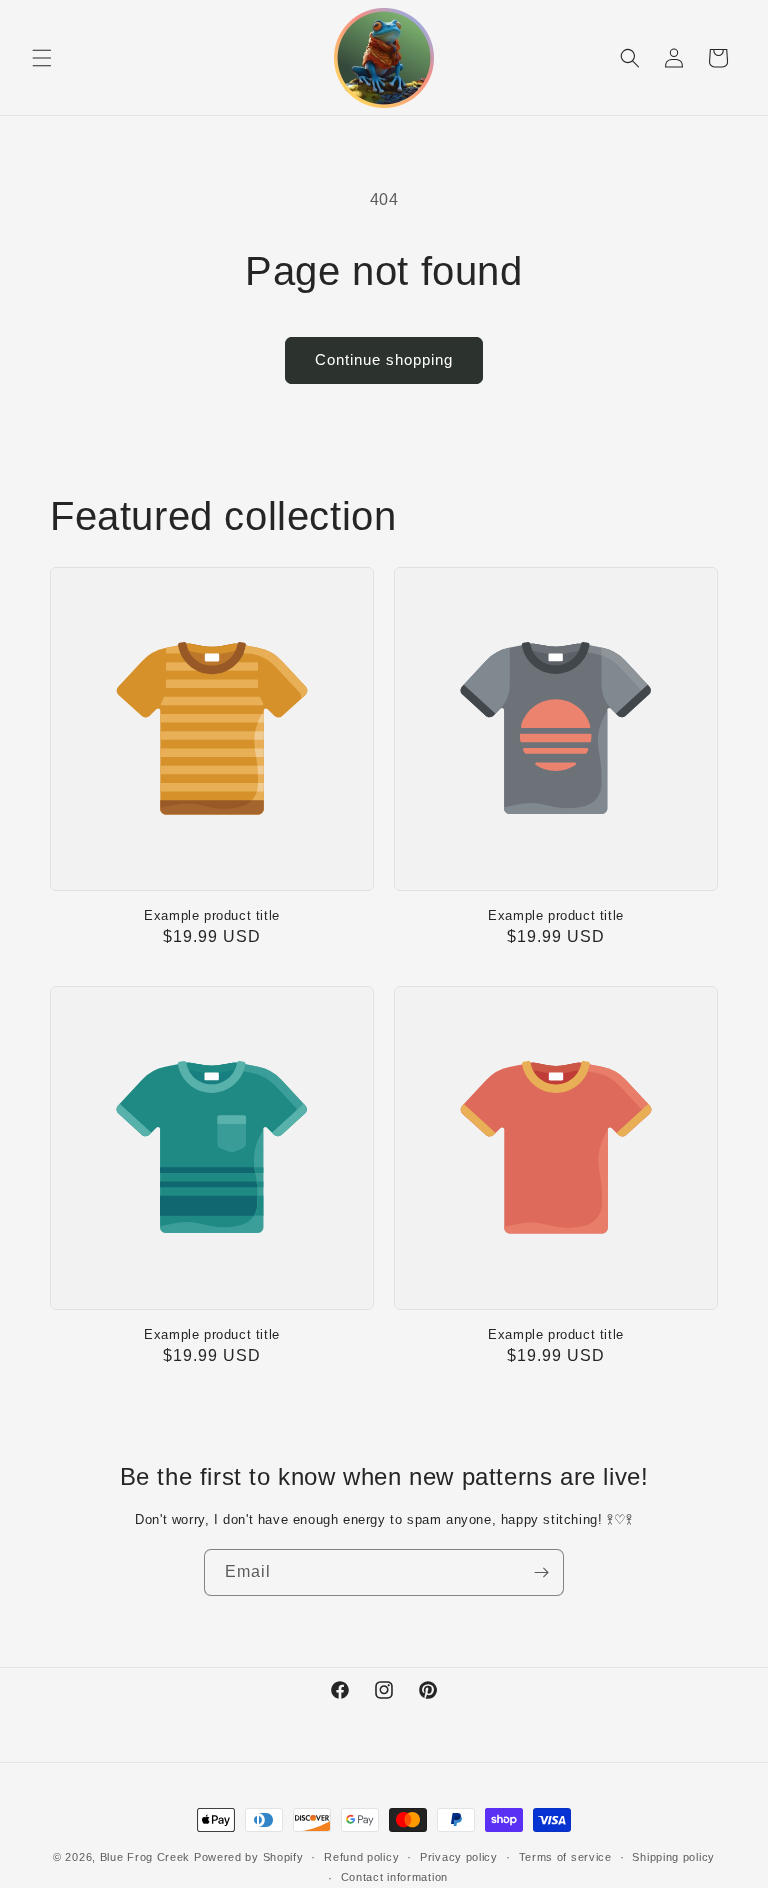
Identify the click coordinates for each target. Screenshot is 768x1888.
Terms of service (565, 1857)
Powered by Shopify (249, 1857)
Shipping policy (673, 1857)
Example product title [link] (212, 915)
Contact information (394, 1877)
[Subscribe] (541, 1572)
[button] (42, 58)
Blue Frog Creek (145, 1857)
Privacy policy (459, 1857)
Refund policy (361, 1857)
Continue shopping (384, 359)
